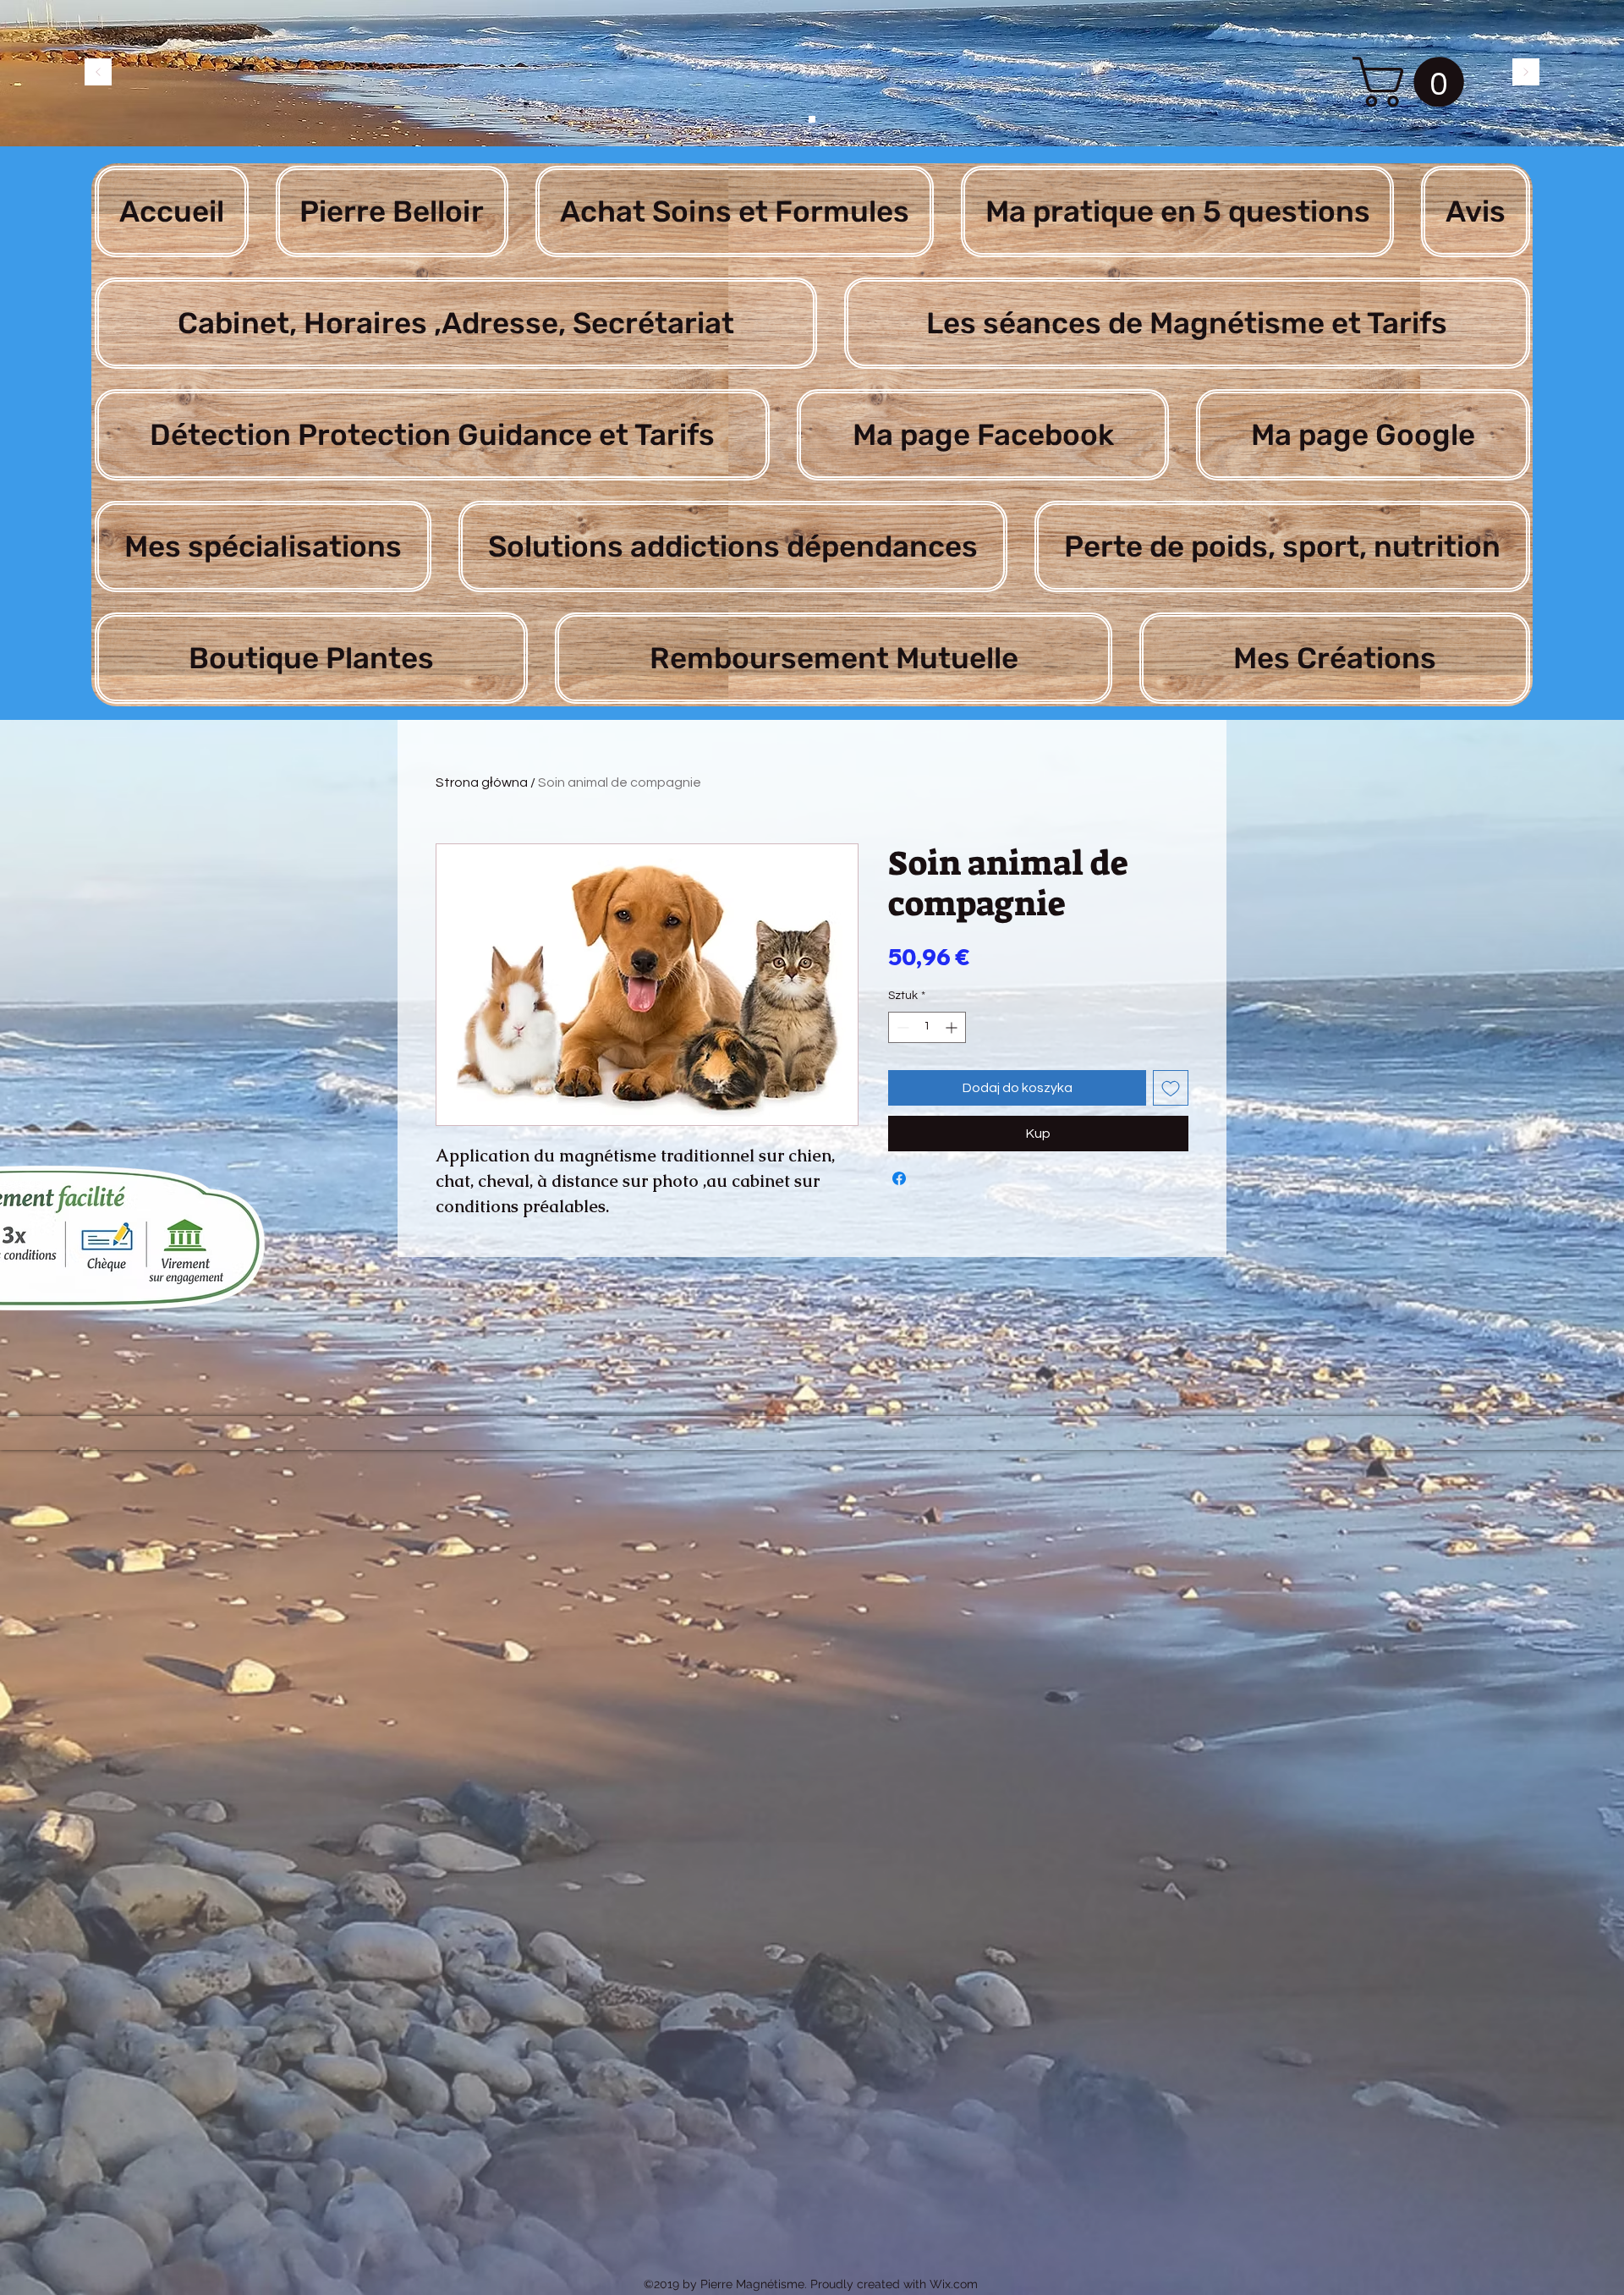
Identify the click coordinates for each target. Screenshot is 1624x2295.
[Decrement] (901, 1027)
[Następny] (1526, 73)
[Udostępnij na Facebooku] (899, 1178)
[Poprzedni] (98, 73)
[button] (1414, 82)
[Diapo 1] (812, 119)
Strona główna (482, 782)
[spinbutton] (927, 1027)
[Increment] (953, 1027)
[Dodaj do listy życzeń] (1171, 1088)
